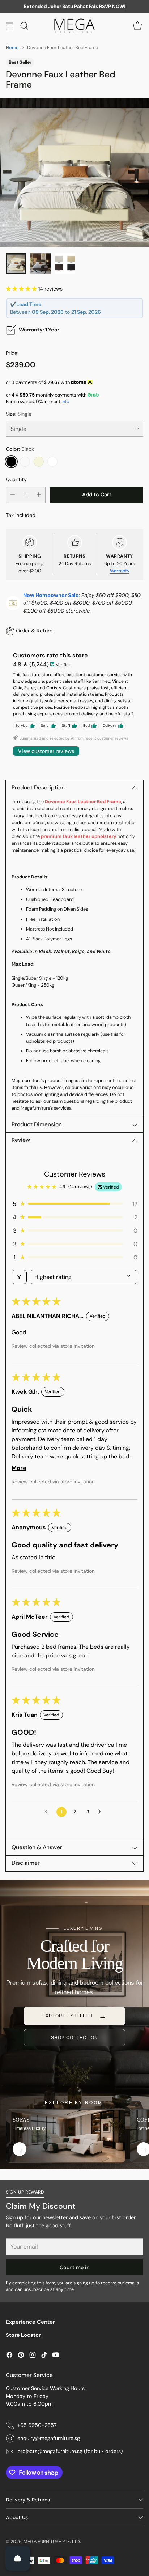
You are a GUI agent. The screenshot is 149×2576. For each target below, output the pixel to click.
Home (12, 48)
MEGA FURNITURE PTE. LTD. (52, 2541)
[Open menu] (10, 26)
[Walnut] (25, 462)
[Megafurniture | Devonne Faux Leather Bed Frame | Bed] (74, 173)
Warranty (120, 571)
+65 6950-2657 (37, 2425)
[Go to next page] (101, 1812)
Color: (20, 449)
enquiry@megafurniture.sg (49, 2438)
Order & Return (34, 631)
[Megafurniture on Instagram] (33, 2356)
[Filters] (19, 1277)
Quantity (16, 479)
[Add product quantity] (39, 495)
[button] (22, 289)
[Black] (11, 462)
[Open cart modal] (137, 26)
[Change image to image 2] (41, 263)
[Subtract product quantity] (13, 495)
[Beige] (39, 462)
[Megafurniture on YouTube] (56, 2356)
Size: (19, 414)
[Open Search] (24, 26)
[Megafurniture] (74, 26)
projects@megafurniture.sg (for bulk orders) (70, 2451)
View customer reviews (46, 751)
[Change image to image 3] (65, 263)
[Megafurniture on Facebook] (9, 2356)
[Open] (18, 2558)
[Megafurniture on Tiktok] (44, 2356)
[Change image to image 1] (16, 263)
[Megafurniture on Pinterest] (21, 2356)
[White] (52, 462)
